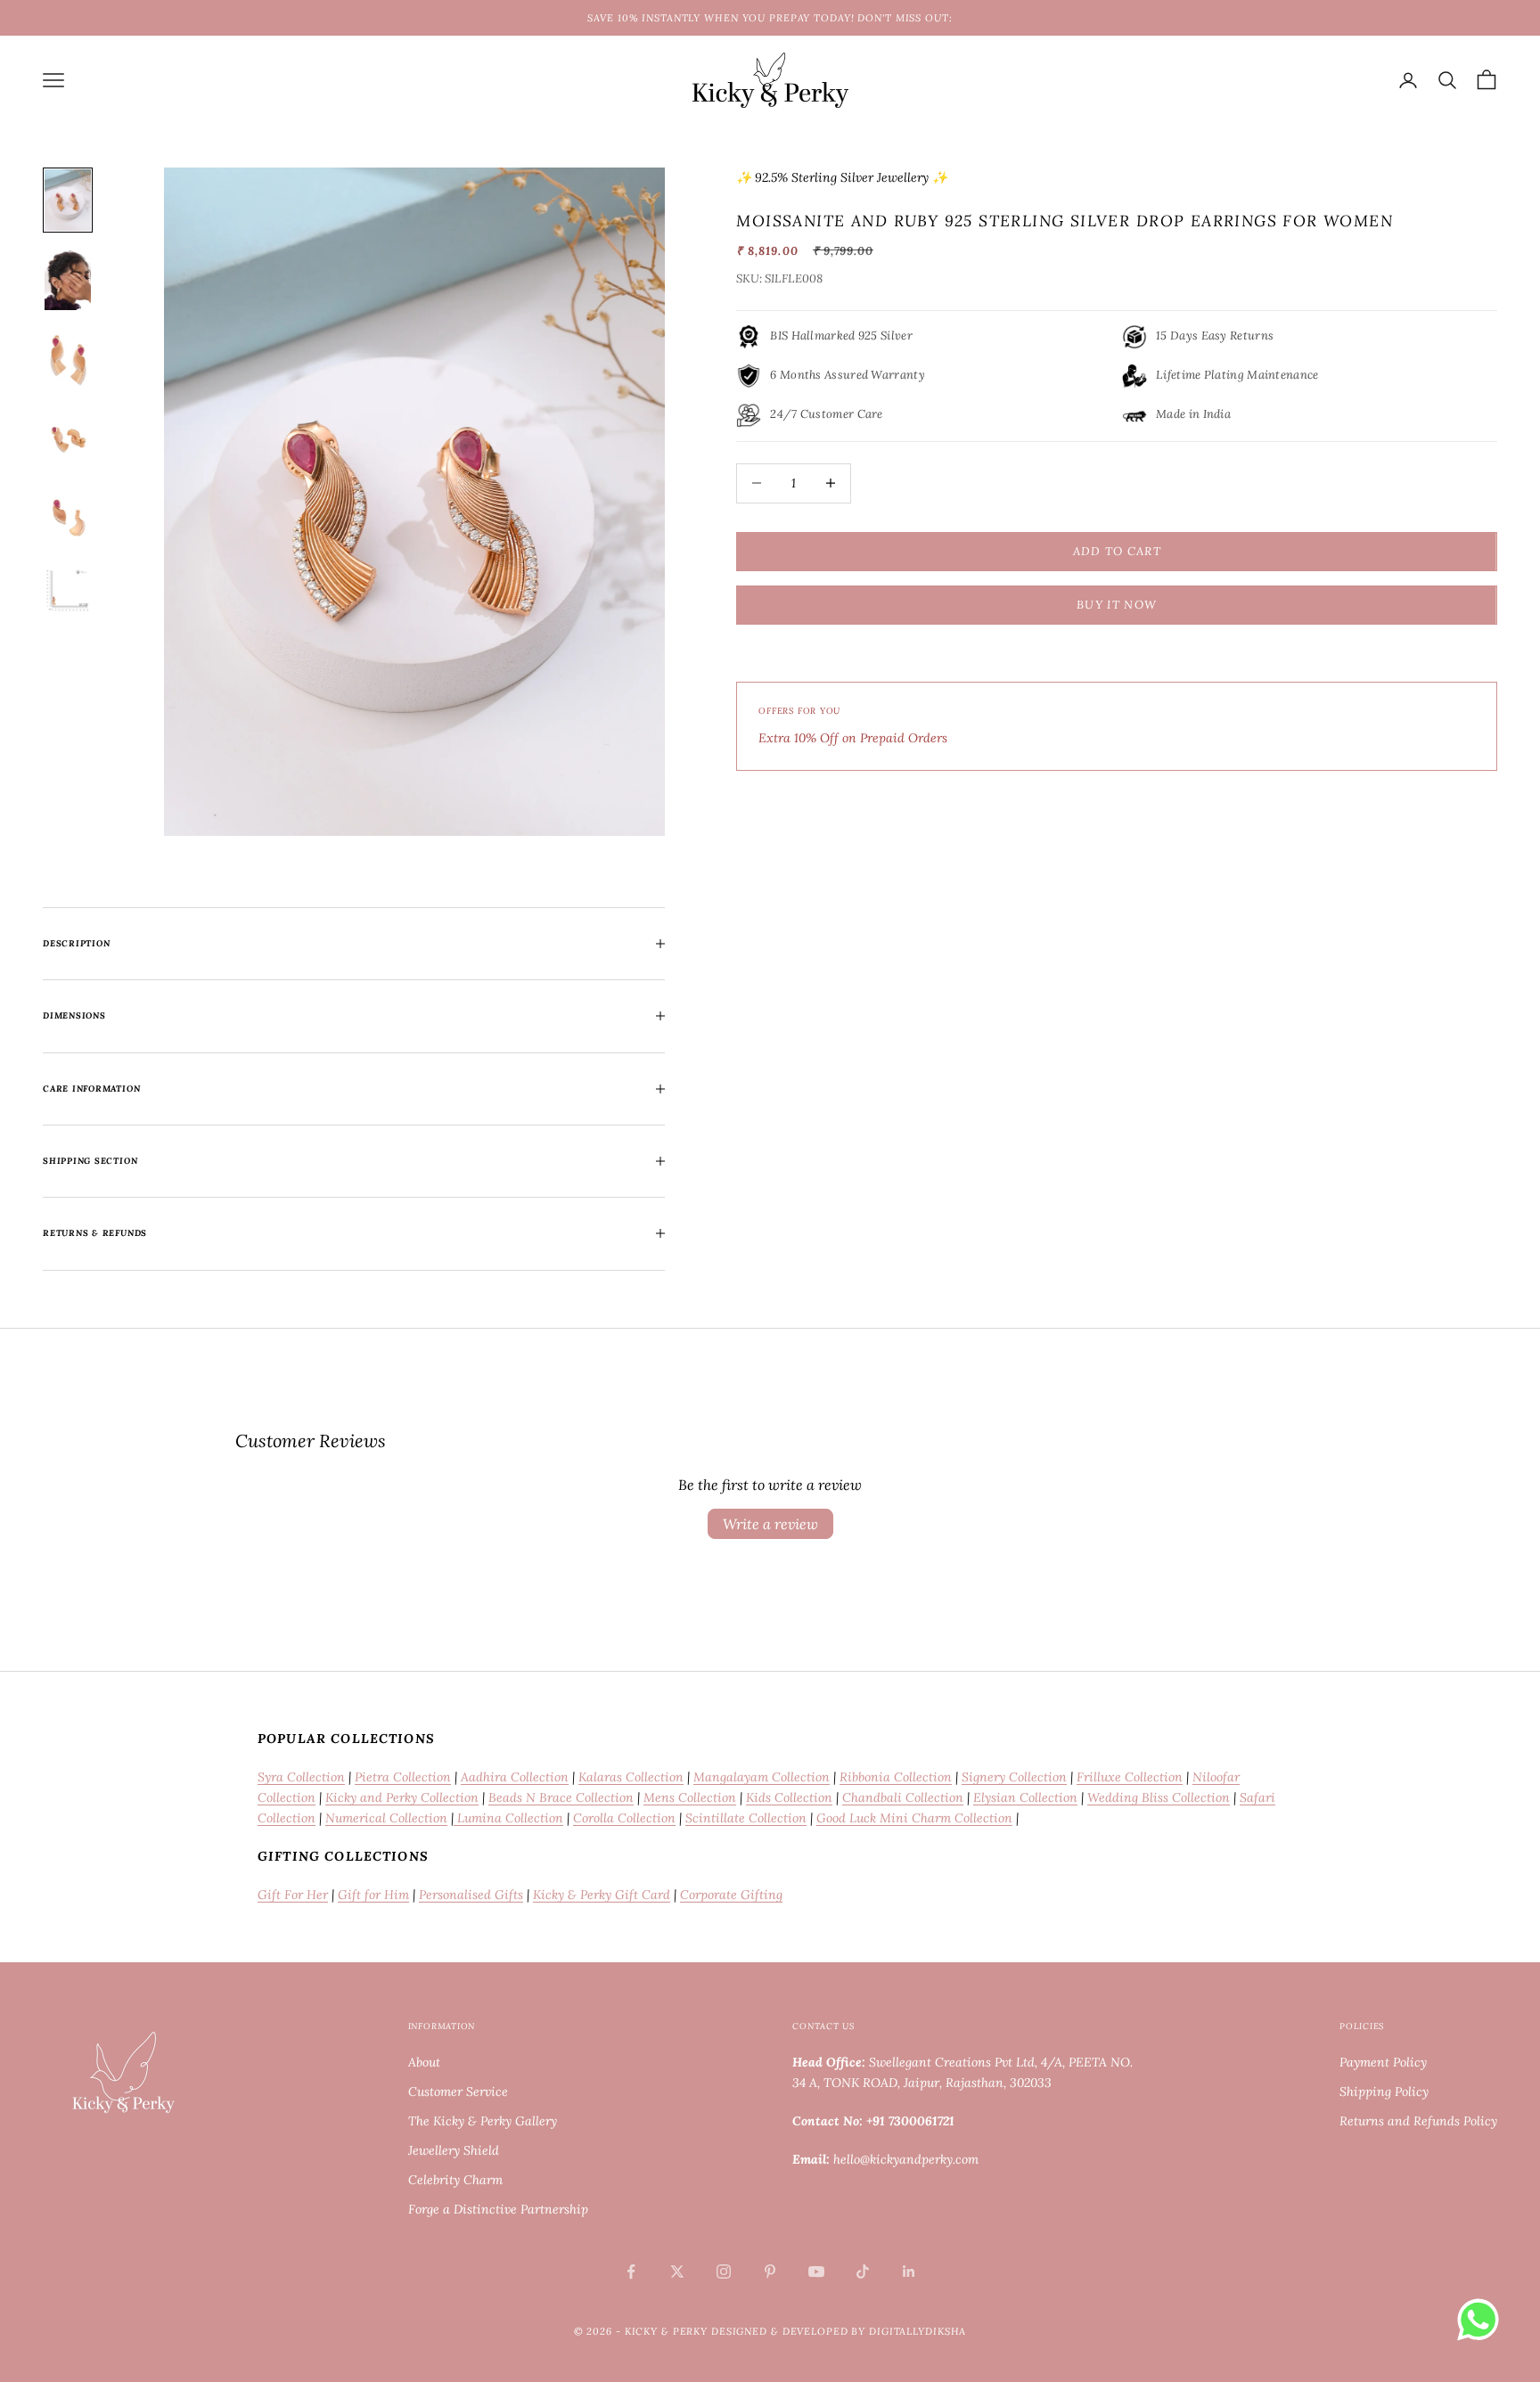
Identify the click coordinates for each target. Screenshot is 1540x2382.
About (424, 2062)
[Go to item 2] (68, 279)
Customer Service (458, 2091)
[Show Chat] (1483, 2320)
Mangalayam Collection (762, 1777)
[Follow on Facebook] (631, 2271)
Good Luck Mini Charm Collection (914, 1818)
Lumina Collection (508, 1818)
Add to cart (1117, 551)
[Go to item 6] (68, 590)
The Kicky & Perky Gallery (483, 2121)
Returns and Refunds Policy (1418, 2121)
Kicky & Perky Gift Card (602, 1895)
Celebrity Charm (455, 2180)
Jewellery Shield (454, 2150)
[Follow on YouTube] (816, 2271)
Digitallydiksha (917, 2331)
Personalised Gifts (471, 1895)
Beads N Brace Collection (561, 1797)
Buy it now (1117, 605)
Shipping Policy (1384, 2091)
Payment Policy (1383, 2062)
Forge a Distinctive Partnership (498, 2209)
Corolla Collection (624, 1818)
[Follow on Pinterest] (770, 2271)
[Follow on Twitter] (677, 2271)
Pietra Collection (403, 1777)
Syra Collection (301, 1777)
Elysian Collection (1025, 1797)
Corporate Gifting (731, 1895)
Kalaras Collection (631, 1777)
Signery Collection (1014, 1777)
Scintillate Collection (746, 1818)
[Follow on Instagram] (724, 2271)
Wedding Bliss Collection (1159, 1797)
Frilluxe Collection (1130, 1777)
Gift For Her (293, 1895)
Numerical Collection (386, 1818)
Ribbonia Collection (896, 1777)
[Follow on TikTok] (863, 2271)
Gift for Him (373, 1895)
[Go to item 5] (68, 518)
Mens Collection (690, 1797)
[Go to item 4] (68, 439)
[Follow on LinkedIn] (909, 2271)
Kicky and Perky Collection (402, 1797)
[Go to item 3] (68, 359)
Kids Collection (789, 1797)
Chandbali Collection (903, 1797)
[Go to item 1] (68, 200)
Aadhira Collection (515, 1777)
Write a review (770, 1524)
